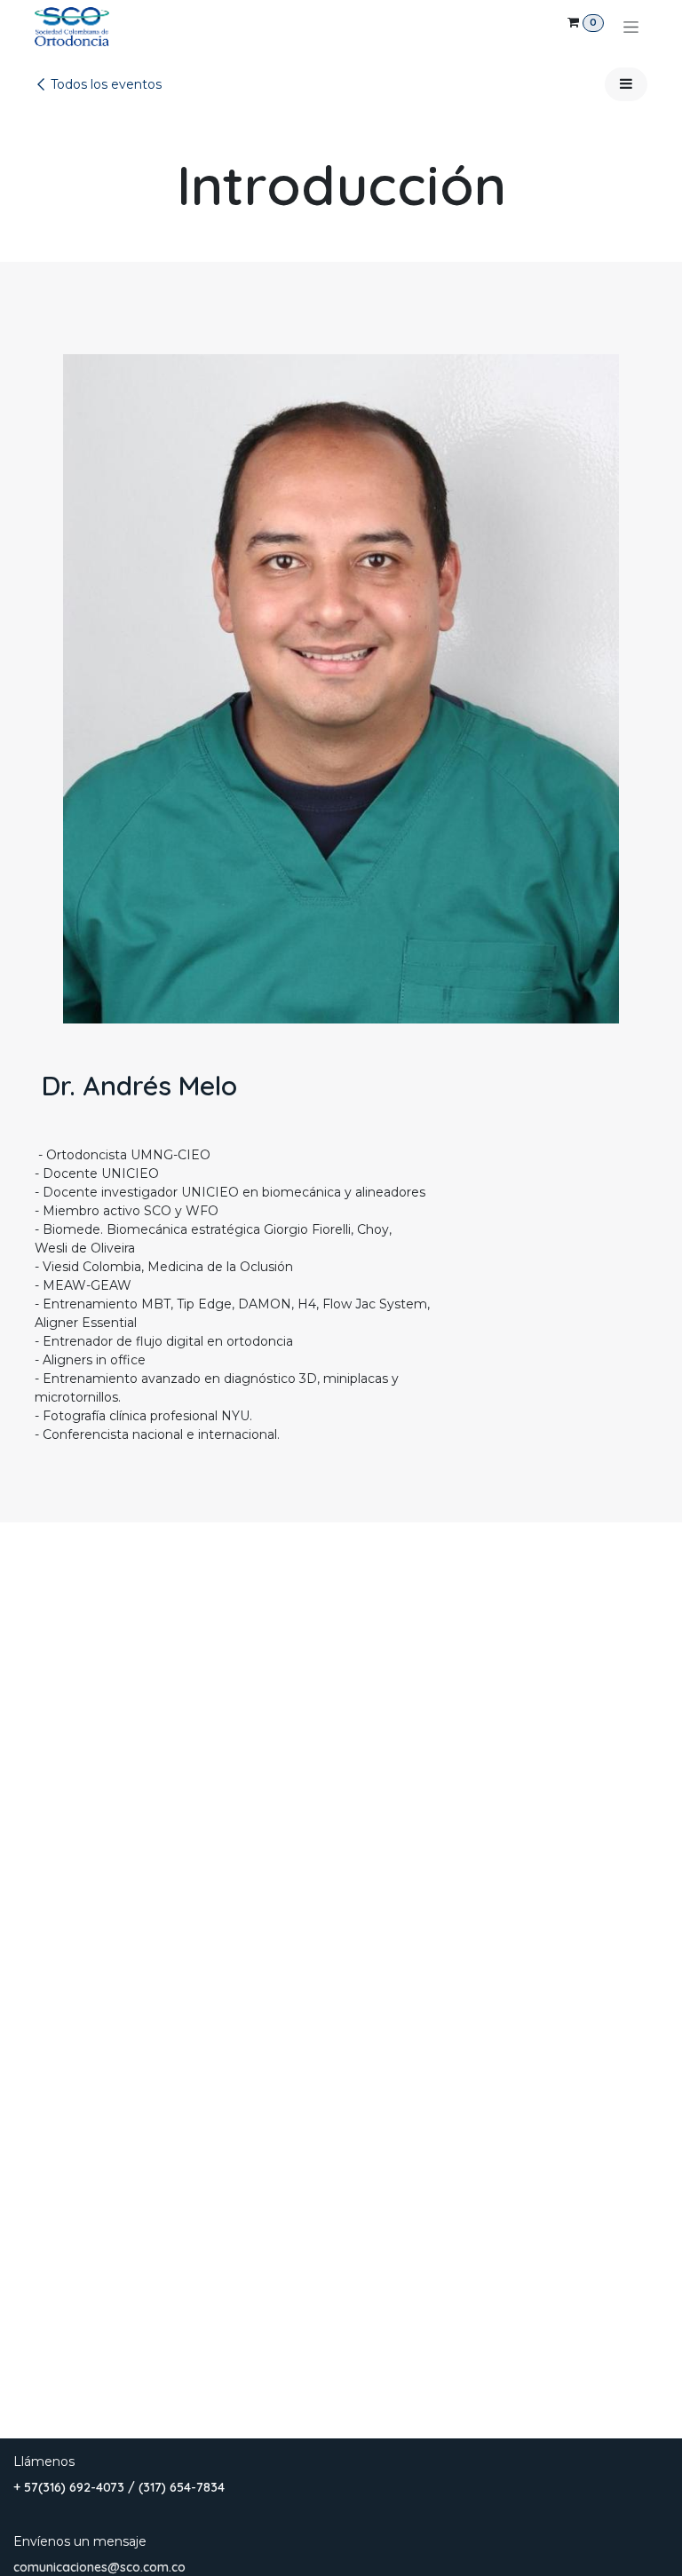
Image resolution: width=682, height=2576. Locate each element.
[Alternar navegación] (631, 27)
